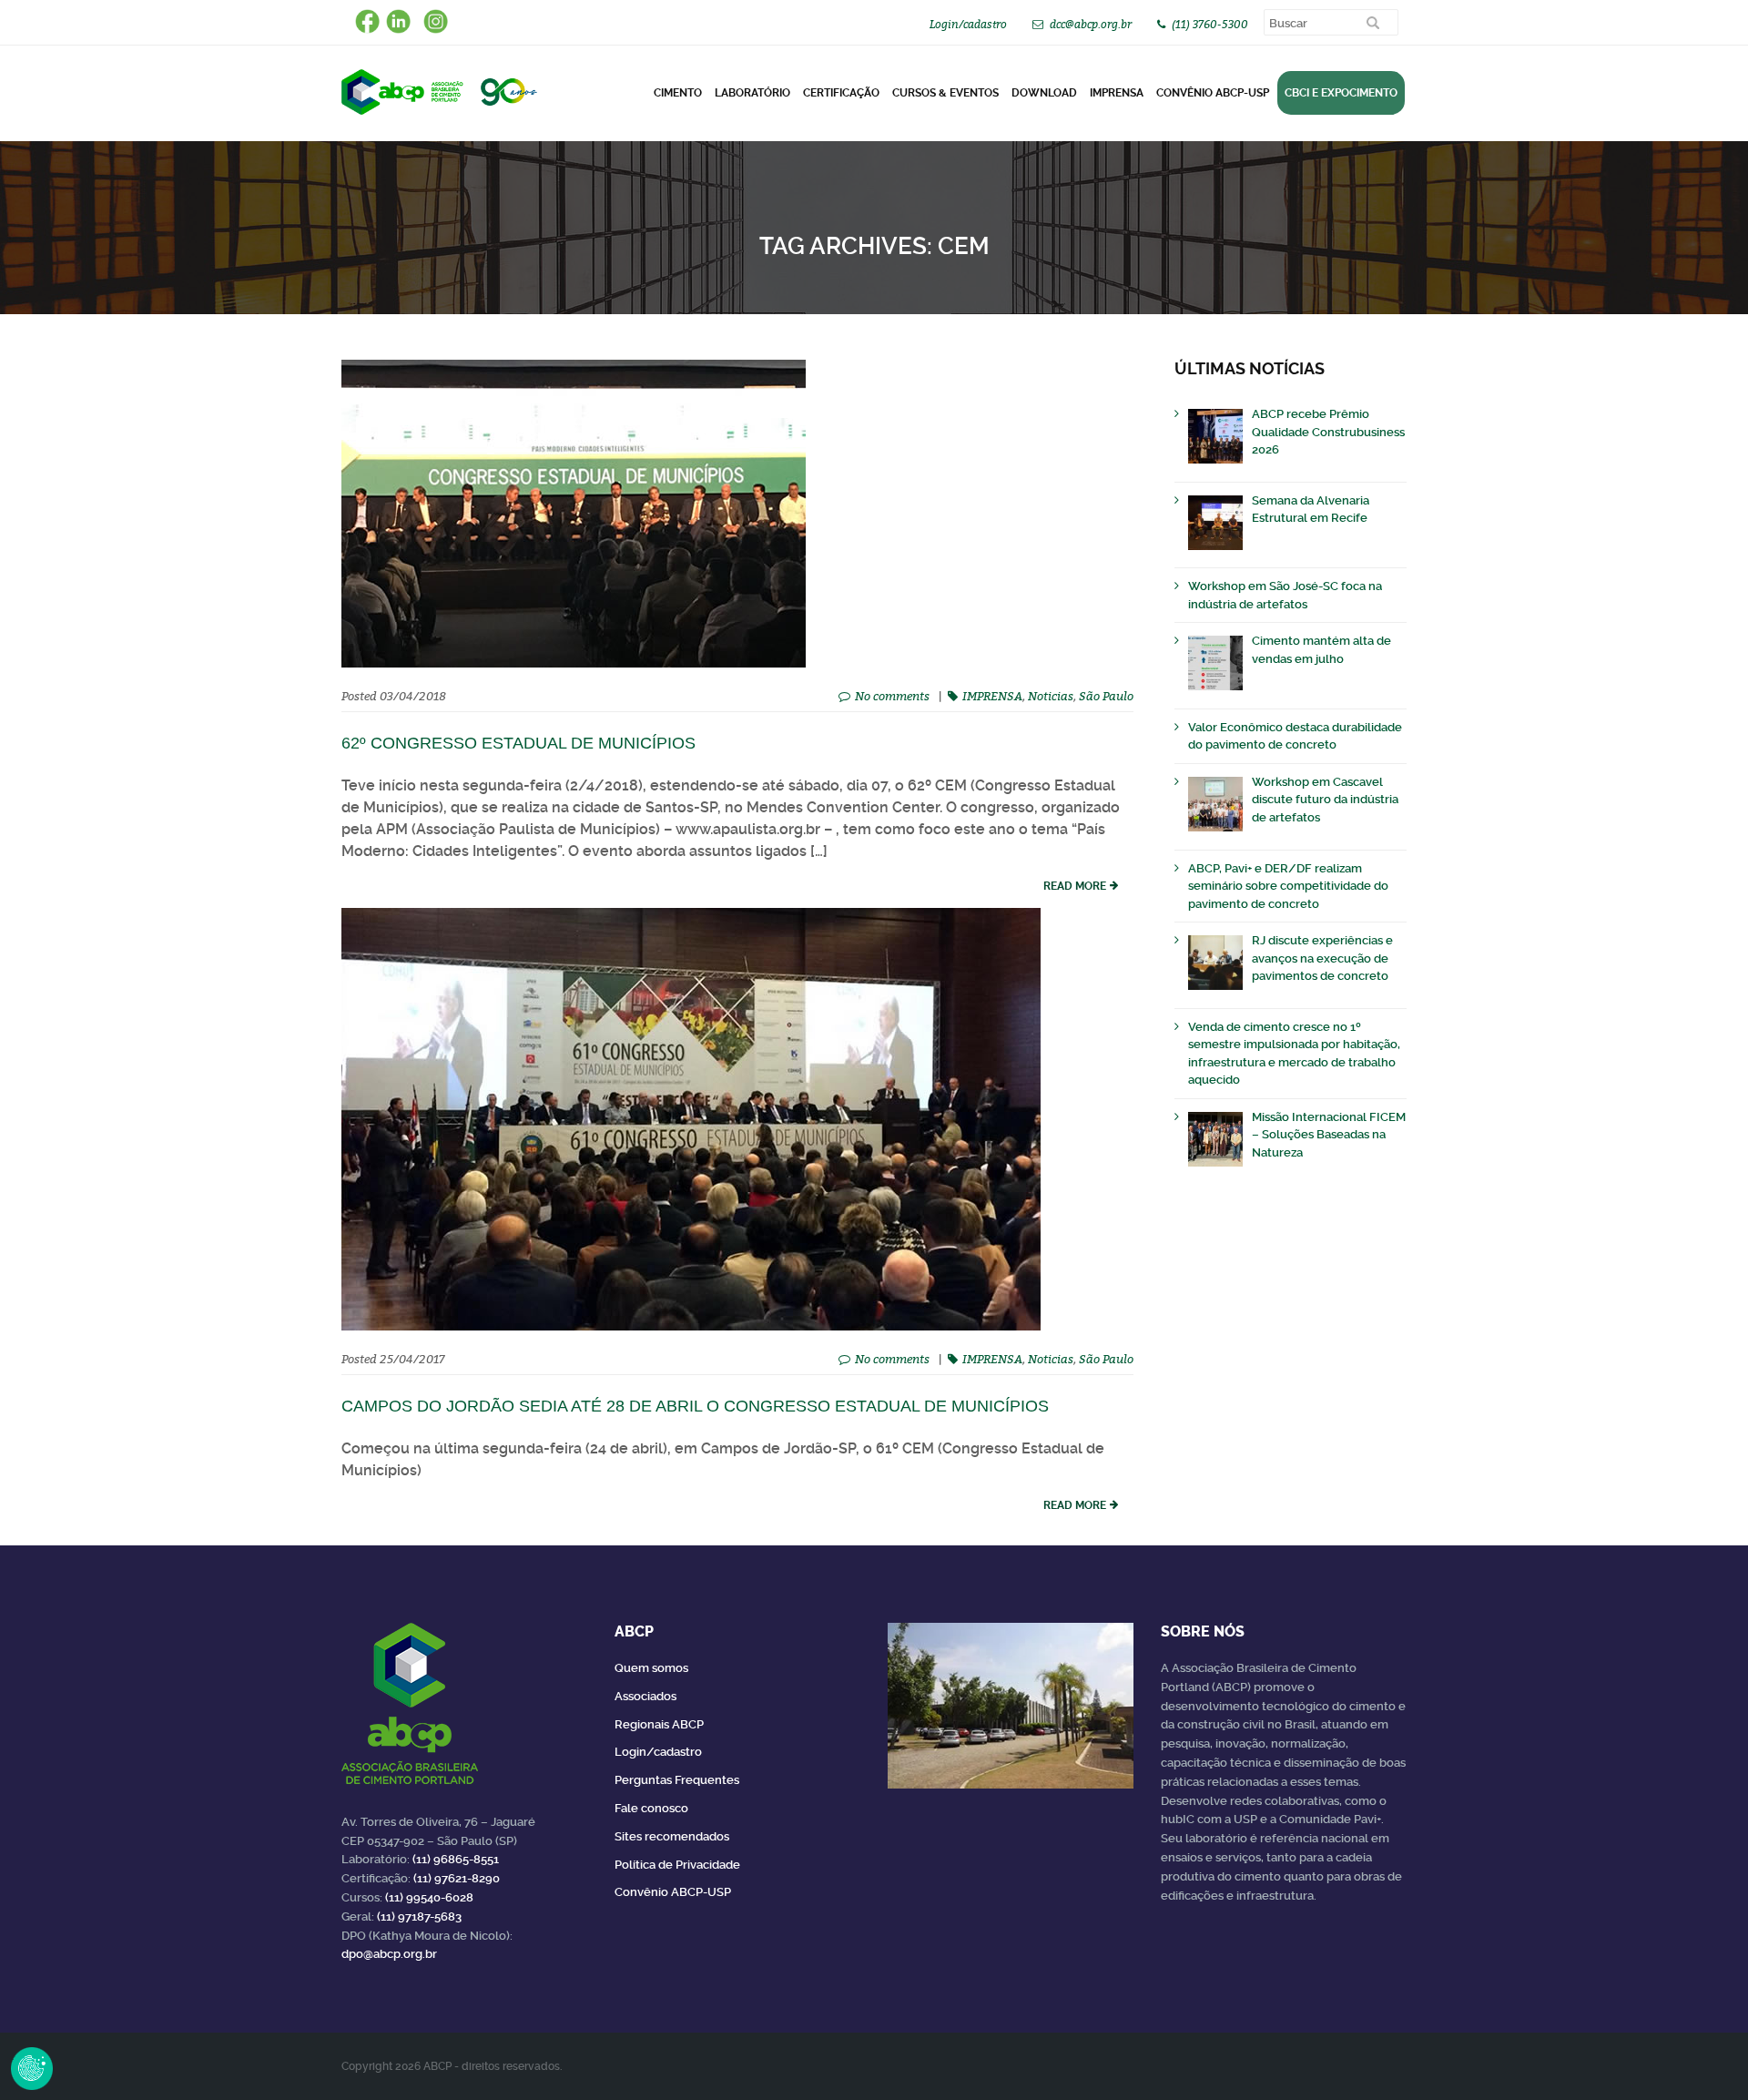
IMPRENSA (992, 696)
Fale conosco (651, 1808)
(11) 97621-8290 (457, 1878)
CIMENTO (678, 93)
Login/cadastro (968, 24)
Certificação (841, 93)
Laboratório (752, 93)
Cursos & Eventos (945, 93)
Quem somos (651, 1668)
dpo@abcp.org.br (389, 1954)
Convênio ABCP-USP (1213, 93)
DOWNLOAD (1044, 93)
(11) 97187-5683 (419, 1917)
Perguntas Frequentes (677, 1780)
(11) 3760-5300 (1210, 24)
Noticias (1051, 696)
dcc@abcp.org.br (1091, 24)
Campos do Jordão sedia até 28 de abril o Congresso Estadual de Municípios (695, 1406)
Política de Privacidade (677, 1865)
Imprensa (1117, 93)
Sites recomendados (672, 1836)
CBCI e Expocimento (1341, 93)
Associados (645, 1696)
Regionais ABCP (659, 1724)
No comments (892, 696)
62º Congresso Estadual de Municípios (518, 743)
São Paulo (1106, 696)
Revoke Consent (32, 2068)
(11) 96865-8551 (456, 1859)
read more (1075, 886)
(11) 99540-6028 (429, 1897)
